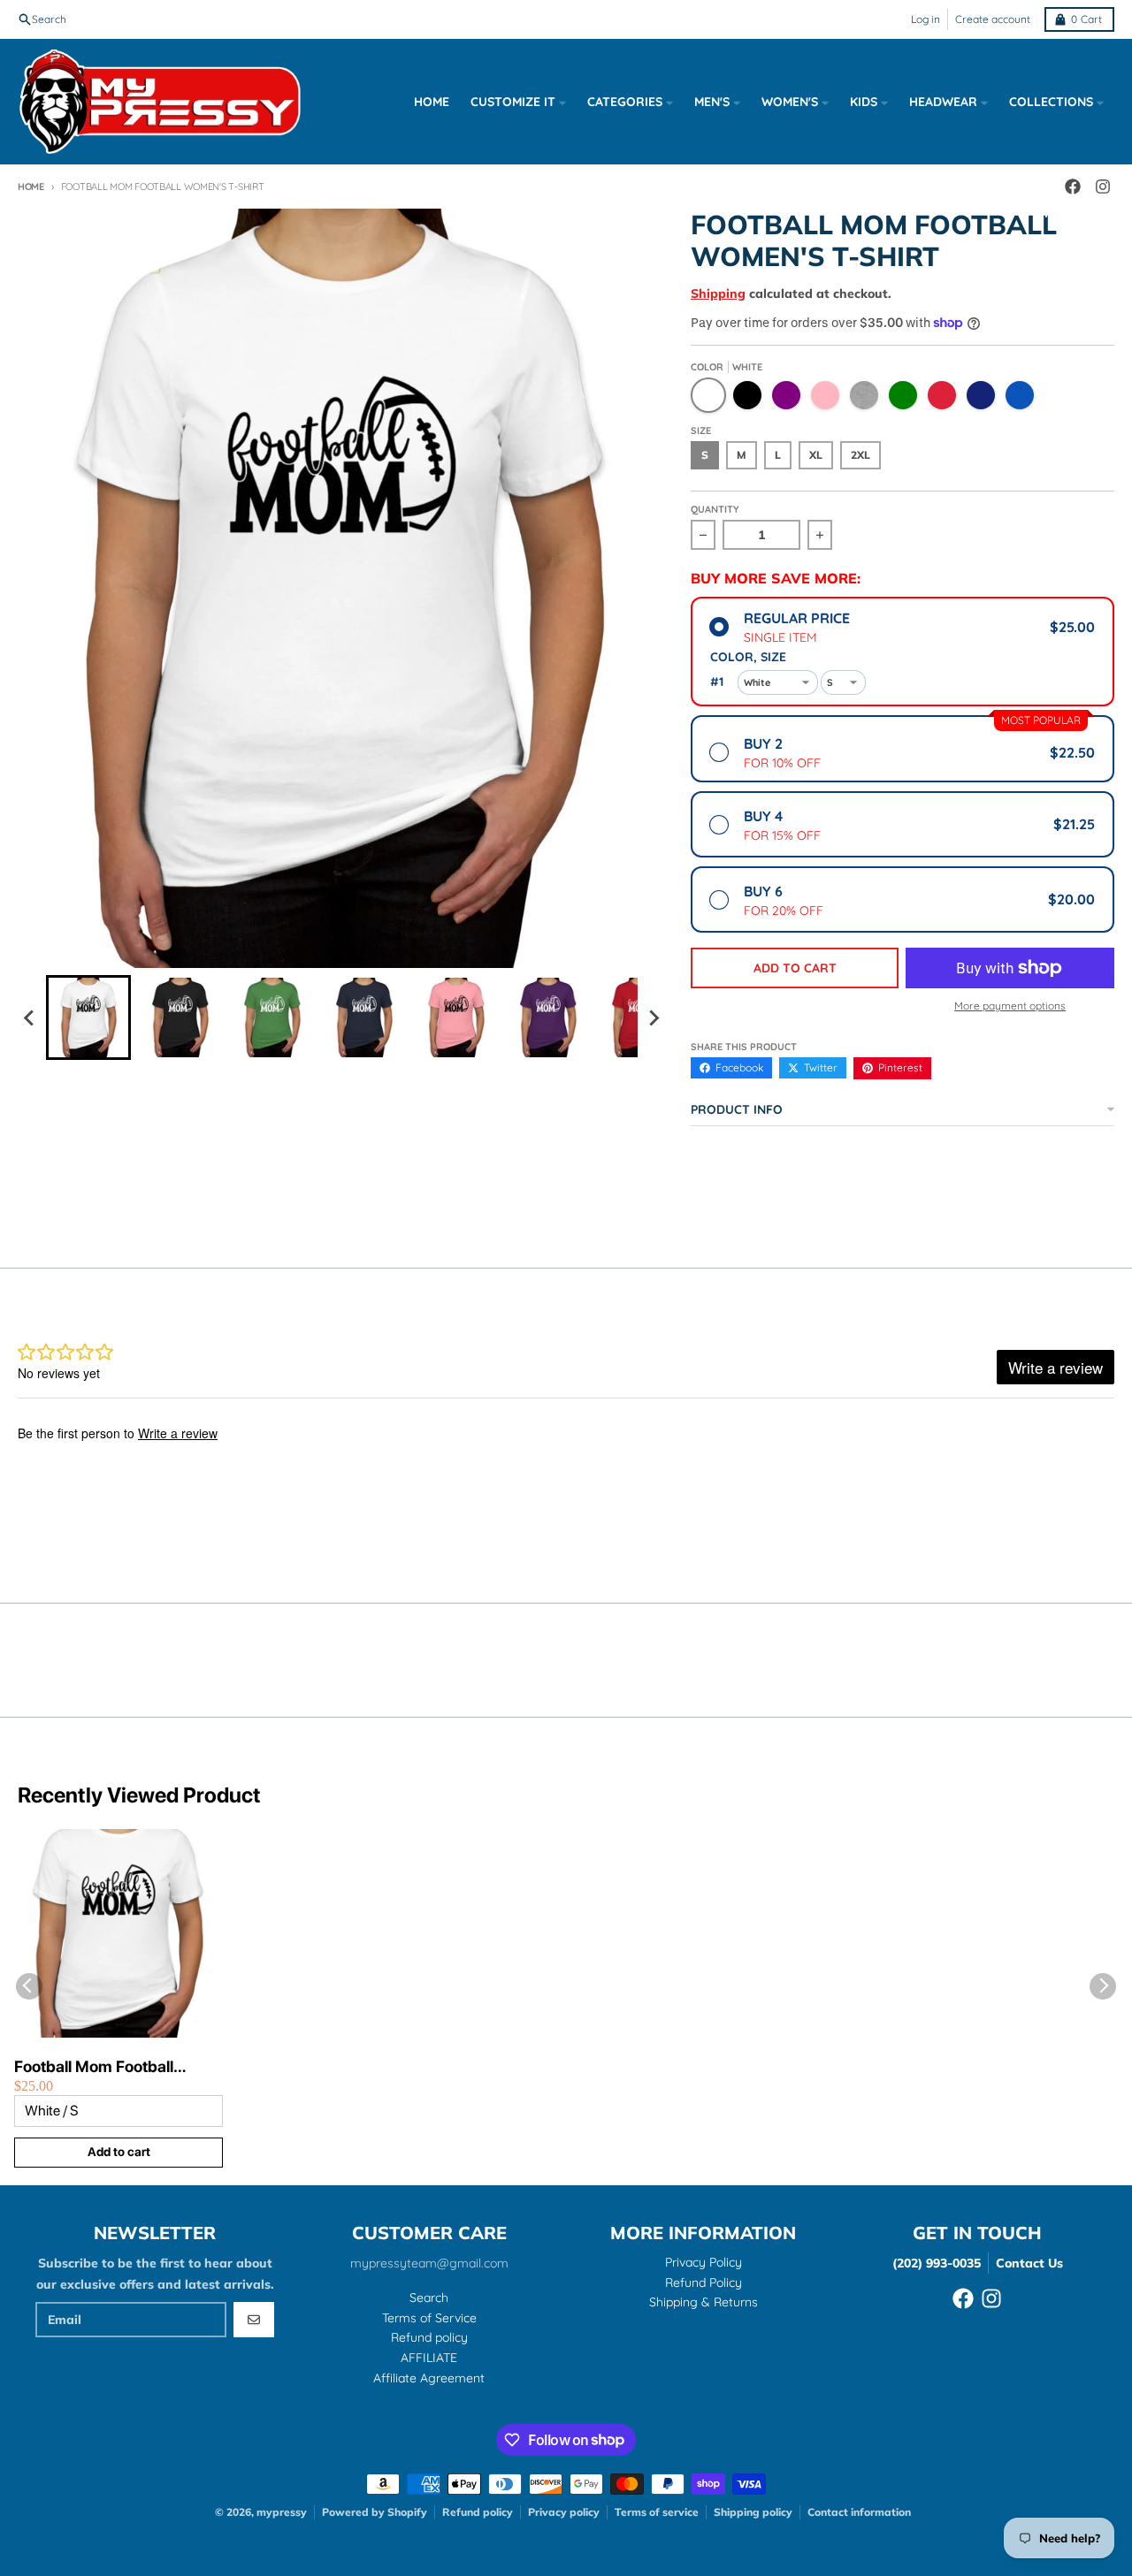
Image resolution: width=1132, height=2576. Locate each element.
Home (31, 187)
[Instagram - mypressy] (991, 2298)
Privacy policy (564, 2512)
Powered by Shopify (375, 2512)
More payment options (1010, 1006)
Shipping (718, 293)
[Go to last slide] (30, 1017)
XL (816, 455)
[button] (88, 1017)
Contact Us (1029, 2263)
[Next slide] (654, 1017)
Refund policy (478, 2512)
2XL (860, 455)
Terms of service (657, 2512)
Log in (925, 19)
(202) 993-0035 (937, 2263)
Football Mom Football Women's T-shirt (94, 2067)
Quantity (715, 509)
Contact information (859, 2512)
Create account (993, 19)
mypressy (282, 2512)
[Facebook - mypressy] (963, 2298)
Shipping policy (753, 2512)
